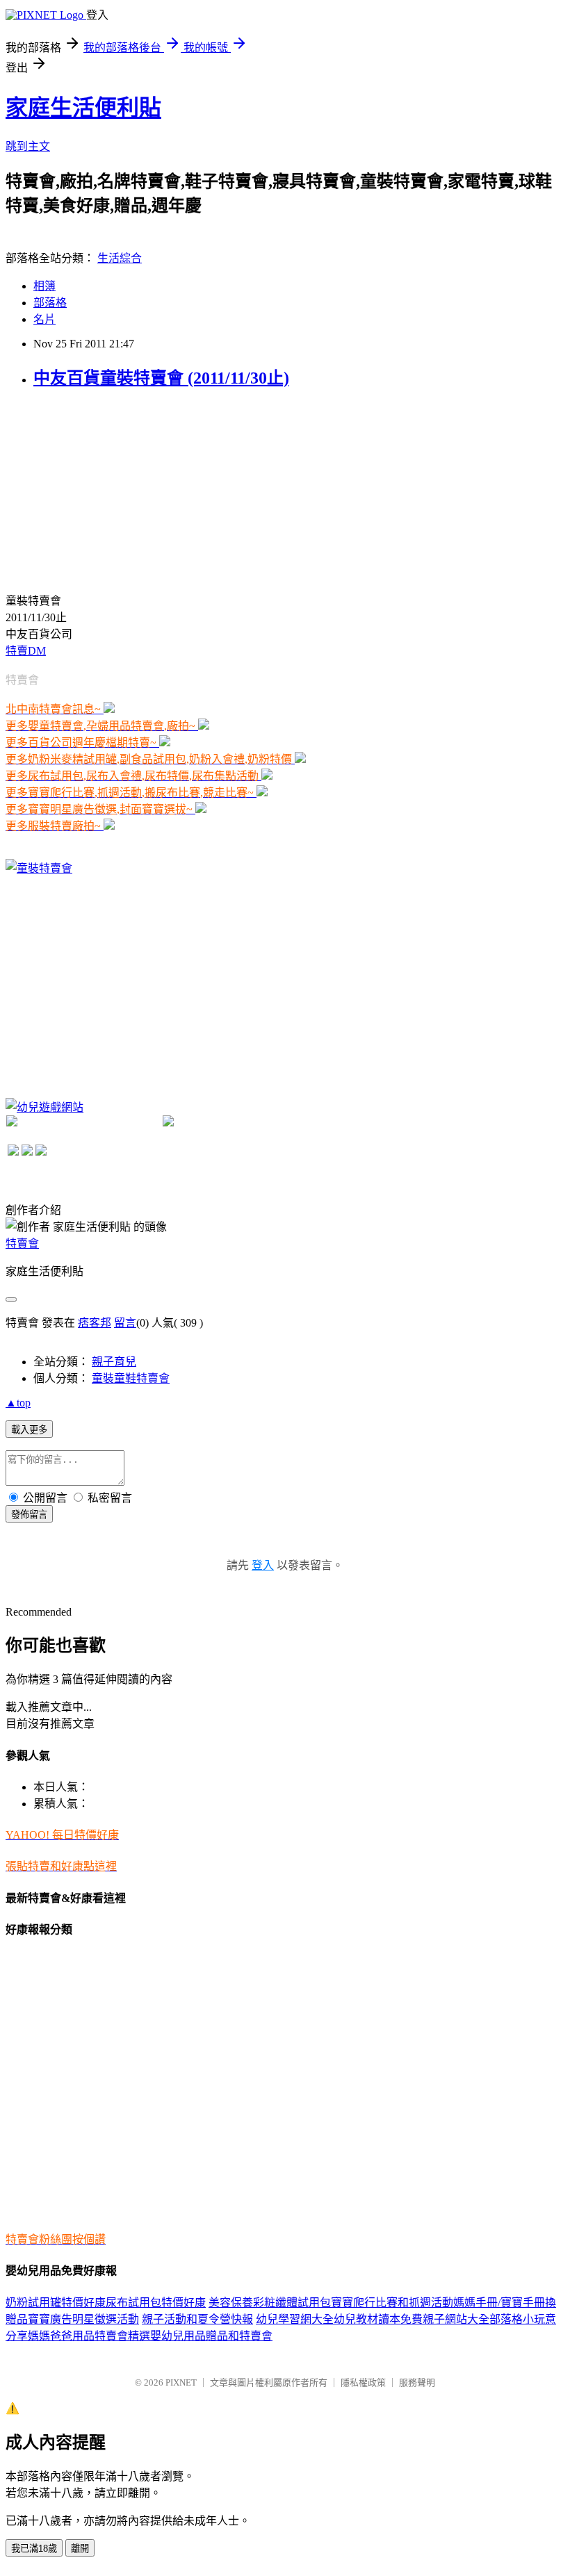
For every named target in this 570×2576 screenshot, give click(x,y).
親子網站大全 (456, 2319)
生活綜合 (120, 258)
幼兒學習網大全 (295, 2319)
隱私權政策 (363, 2382)
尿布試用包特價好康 (156, 2303)
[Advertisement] (110, 489)
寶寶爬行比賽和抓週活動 (392, 2303)
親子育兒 (114, 1362)
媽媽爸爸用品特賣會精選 (89, 2336)
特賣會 (22, 1244)
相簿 (44, 286)
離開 (80, 2549)
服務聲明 (417, 2382)
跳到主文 (28, 146)
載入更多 (29, 1430)
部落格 (50, 303)
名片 (44, 319)
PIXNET (181, 2382)
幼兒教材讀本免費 (378, 2319)
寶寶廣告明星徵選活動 (83, 2319)
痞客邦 (95, 1323)
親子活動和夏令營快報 (197, 2319)
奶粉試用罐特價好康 (56, 2303)
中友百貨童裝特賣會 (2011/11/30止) (161, 378)
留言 (125, 1323)
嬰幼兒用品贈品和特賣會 (211, 2336)
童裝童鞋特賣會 (131, 1378)
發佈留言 (29, 1515)
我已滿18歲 (34, 2549)
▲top (18, 1403)
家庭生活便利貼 (83, 108)
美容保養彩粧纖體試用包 (270, 2303)
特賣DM (26, 651)
